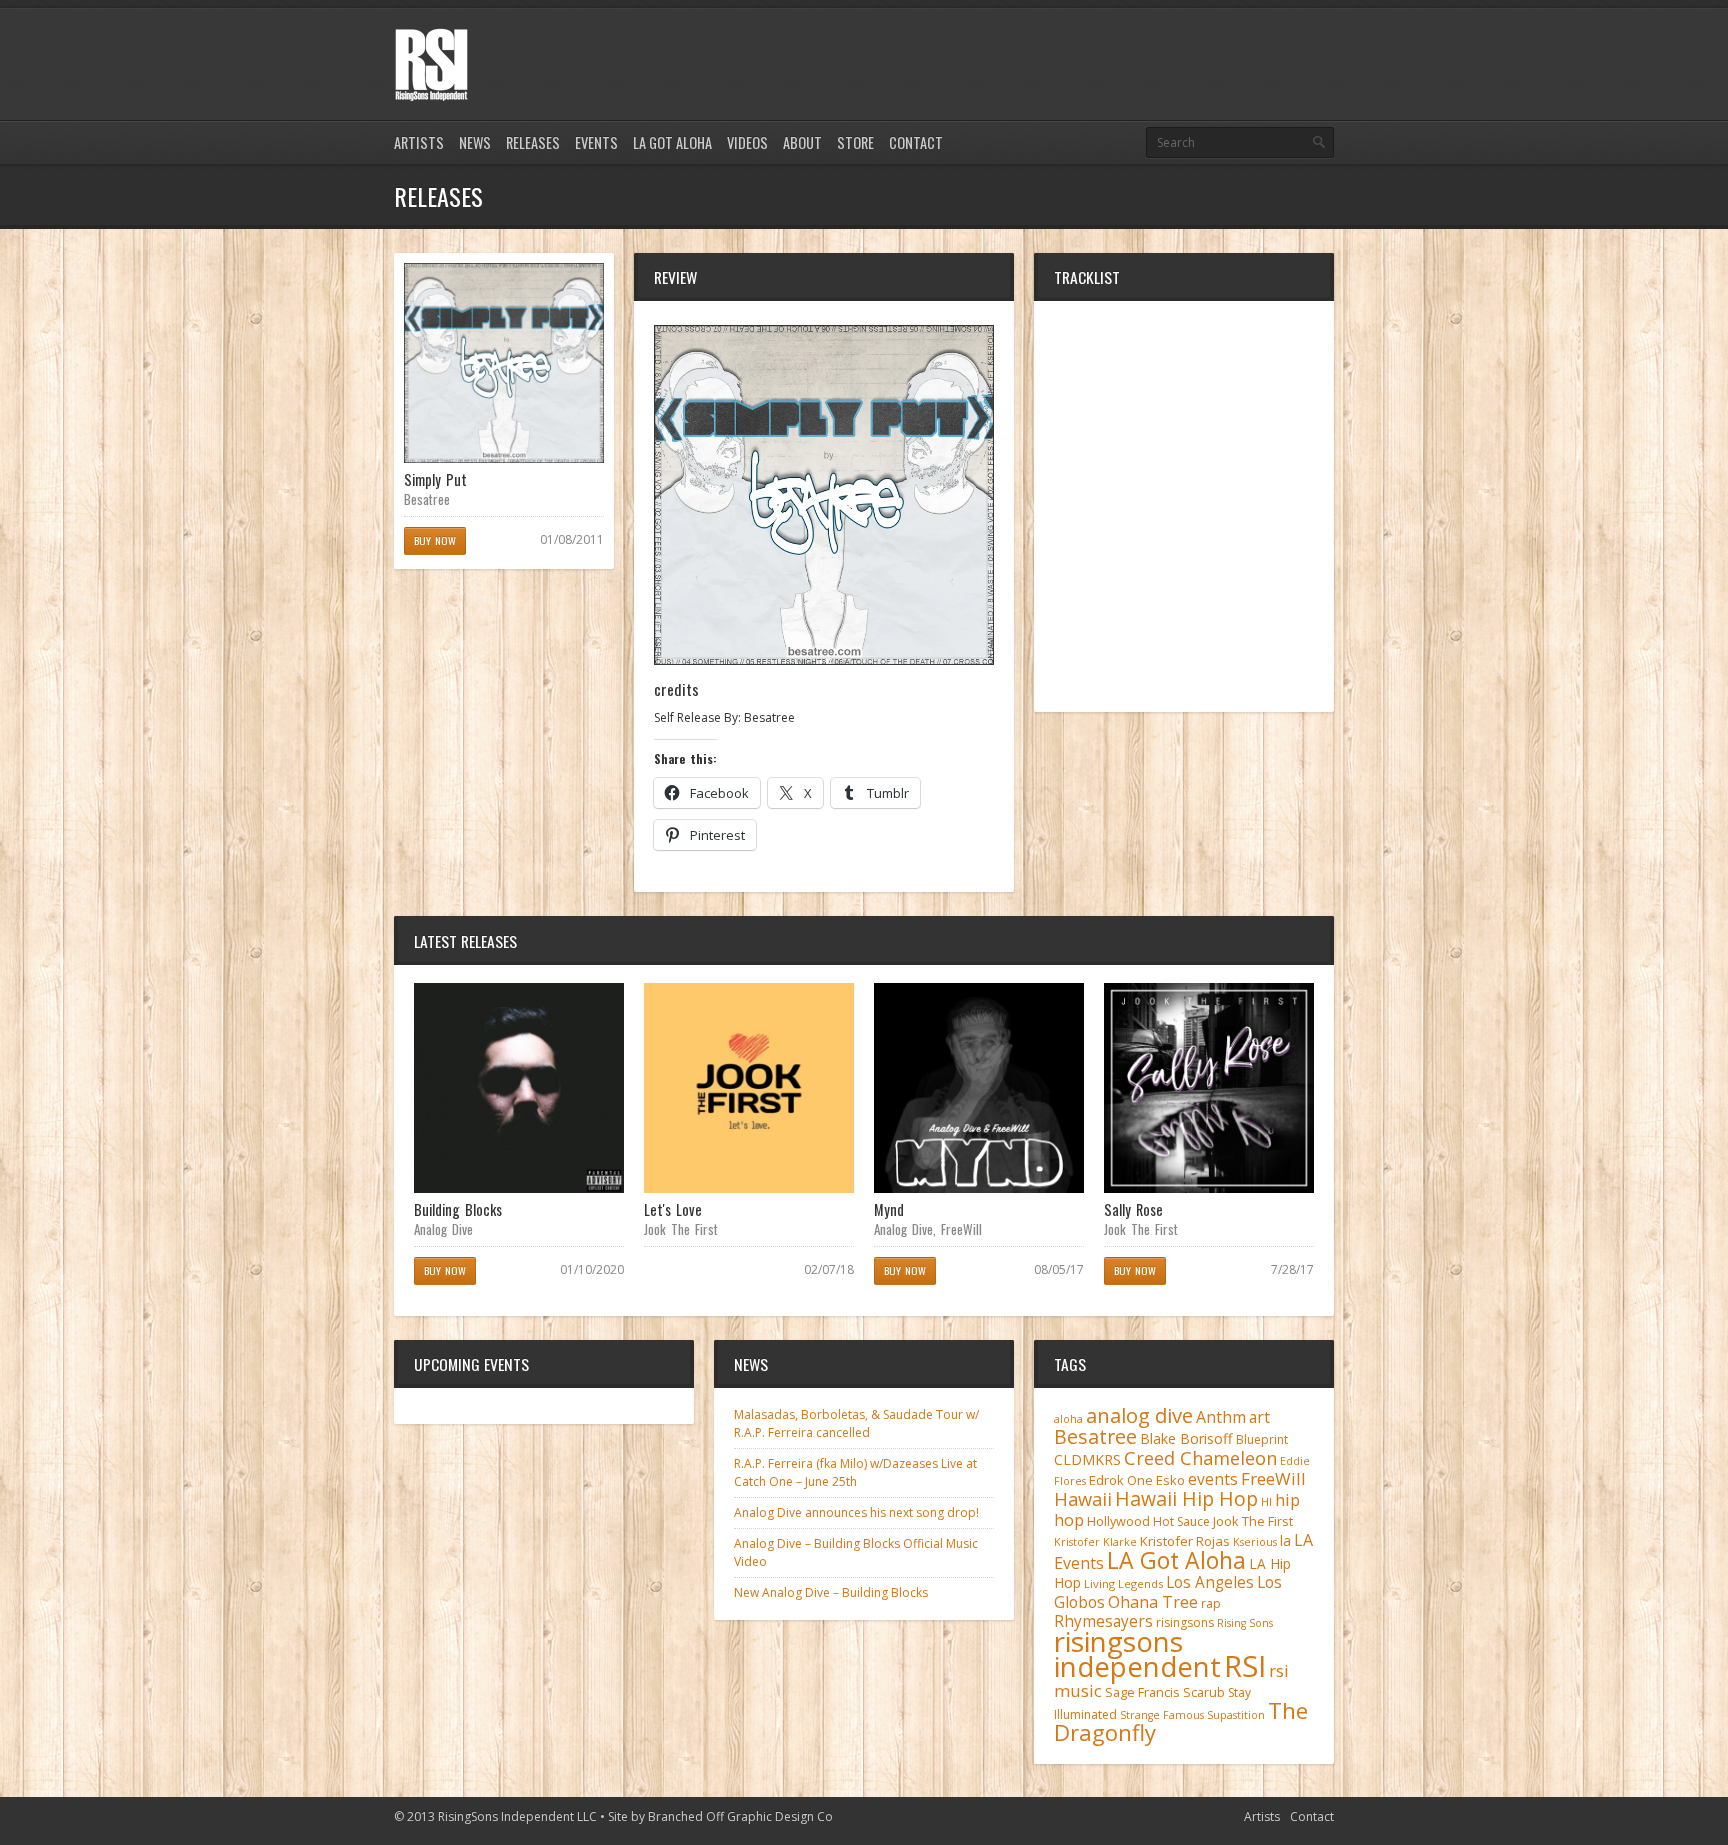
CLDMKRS (1087, 1459)
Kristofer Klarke (1095, 1542)
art (1259, 1417)
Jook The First (681, 1229)
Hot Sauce (1181, 1521)
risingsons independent (1137, 1653)
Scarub (1204, 1692)
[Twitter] (1254, 42)
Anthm (1221, 1417)
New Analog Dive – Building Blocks (831, 1592)
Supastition (1236, 1715)
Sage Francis (1142, 1692)
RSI (1245, 1666)
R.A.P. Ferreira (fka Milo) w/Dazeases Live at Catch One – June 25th (855, 1472)
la (1285, 1540)
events (1213, 1479)
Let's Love (673, 1209)
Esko (1170, 1480)
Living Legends (1123, 1583)
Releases (533, 142)
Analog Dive (443, 1229)
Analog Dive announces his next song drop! (856, 1512)
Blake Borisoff (1186, 1438)
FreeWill (961, 1229)
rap (1211, 1603)
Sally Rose (1133, 1209)
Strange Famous (1162, 1715)
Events (596, 142)
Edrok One (1121, 1480)
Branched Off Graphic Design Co (740, 1816)
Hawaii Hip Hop (1186, 1498)
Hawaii (1083, 1498)
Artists (419, 142)
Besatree (427, 499)
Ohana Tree (1153, 1602)
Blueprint (1262, 1439)
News (475, 142)
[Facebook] (1288, 42)
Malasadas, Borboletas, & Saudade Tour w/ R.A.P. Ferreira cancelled (856, 1423)
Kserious (1255, 1542)
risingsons (1185, 1622)
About (802, 142)
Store (855, 142)
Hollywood (1118, 1521)
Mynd (889, 1209)
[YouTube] (1322, 42)
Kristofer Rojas (1185, 1541)
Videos (747, 142)
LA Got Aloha (672, 142)
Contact (916, 142)
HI (1266, 1501)
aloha (1068, 1419)
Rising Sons (1245, 1623)
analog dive (1139, 1415)
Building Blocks (458, 1209)
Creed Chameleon (1200, 1457)
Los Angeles (1210, 1582)
